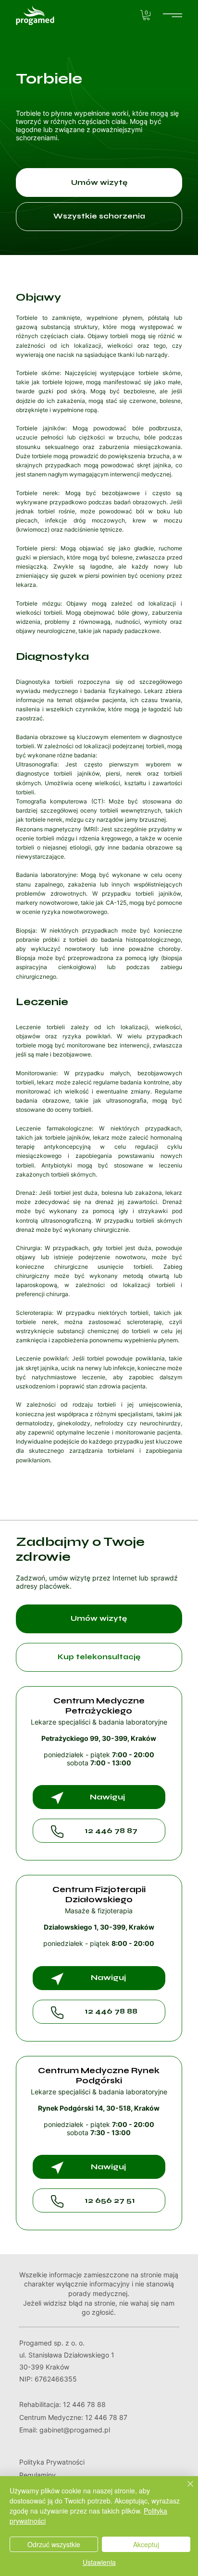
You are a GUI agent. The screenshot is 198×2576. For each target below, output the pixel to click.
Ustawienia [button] (99, 2562)
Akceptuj (146, 2544)
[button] (146, 15)
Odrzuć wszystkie (54, 2544)
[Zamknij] (185, 2490)
